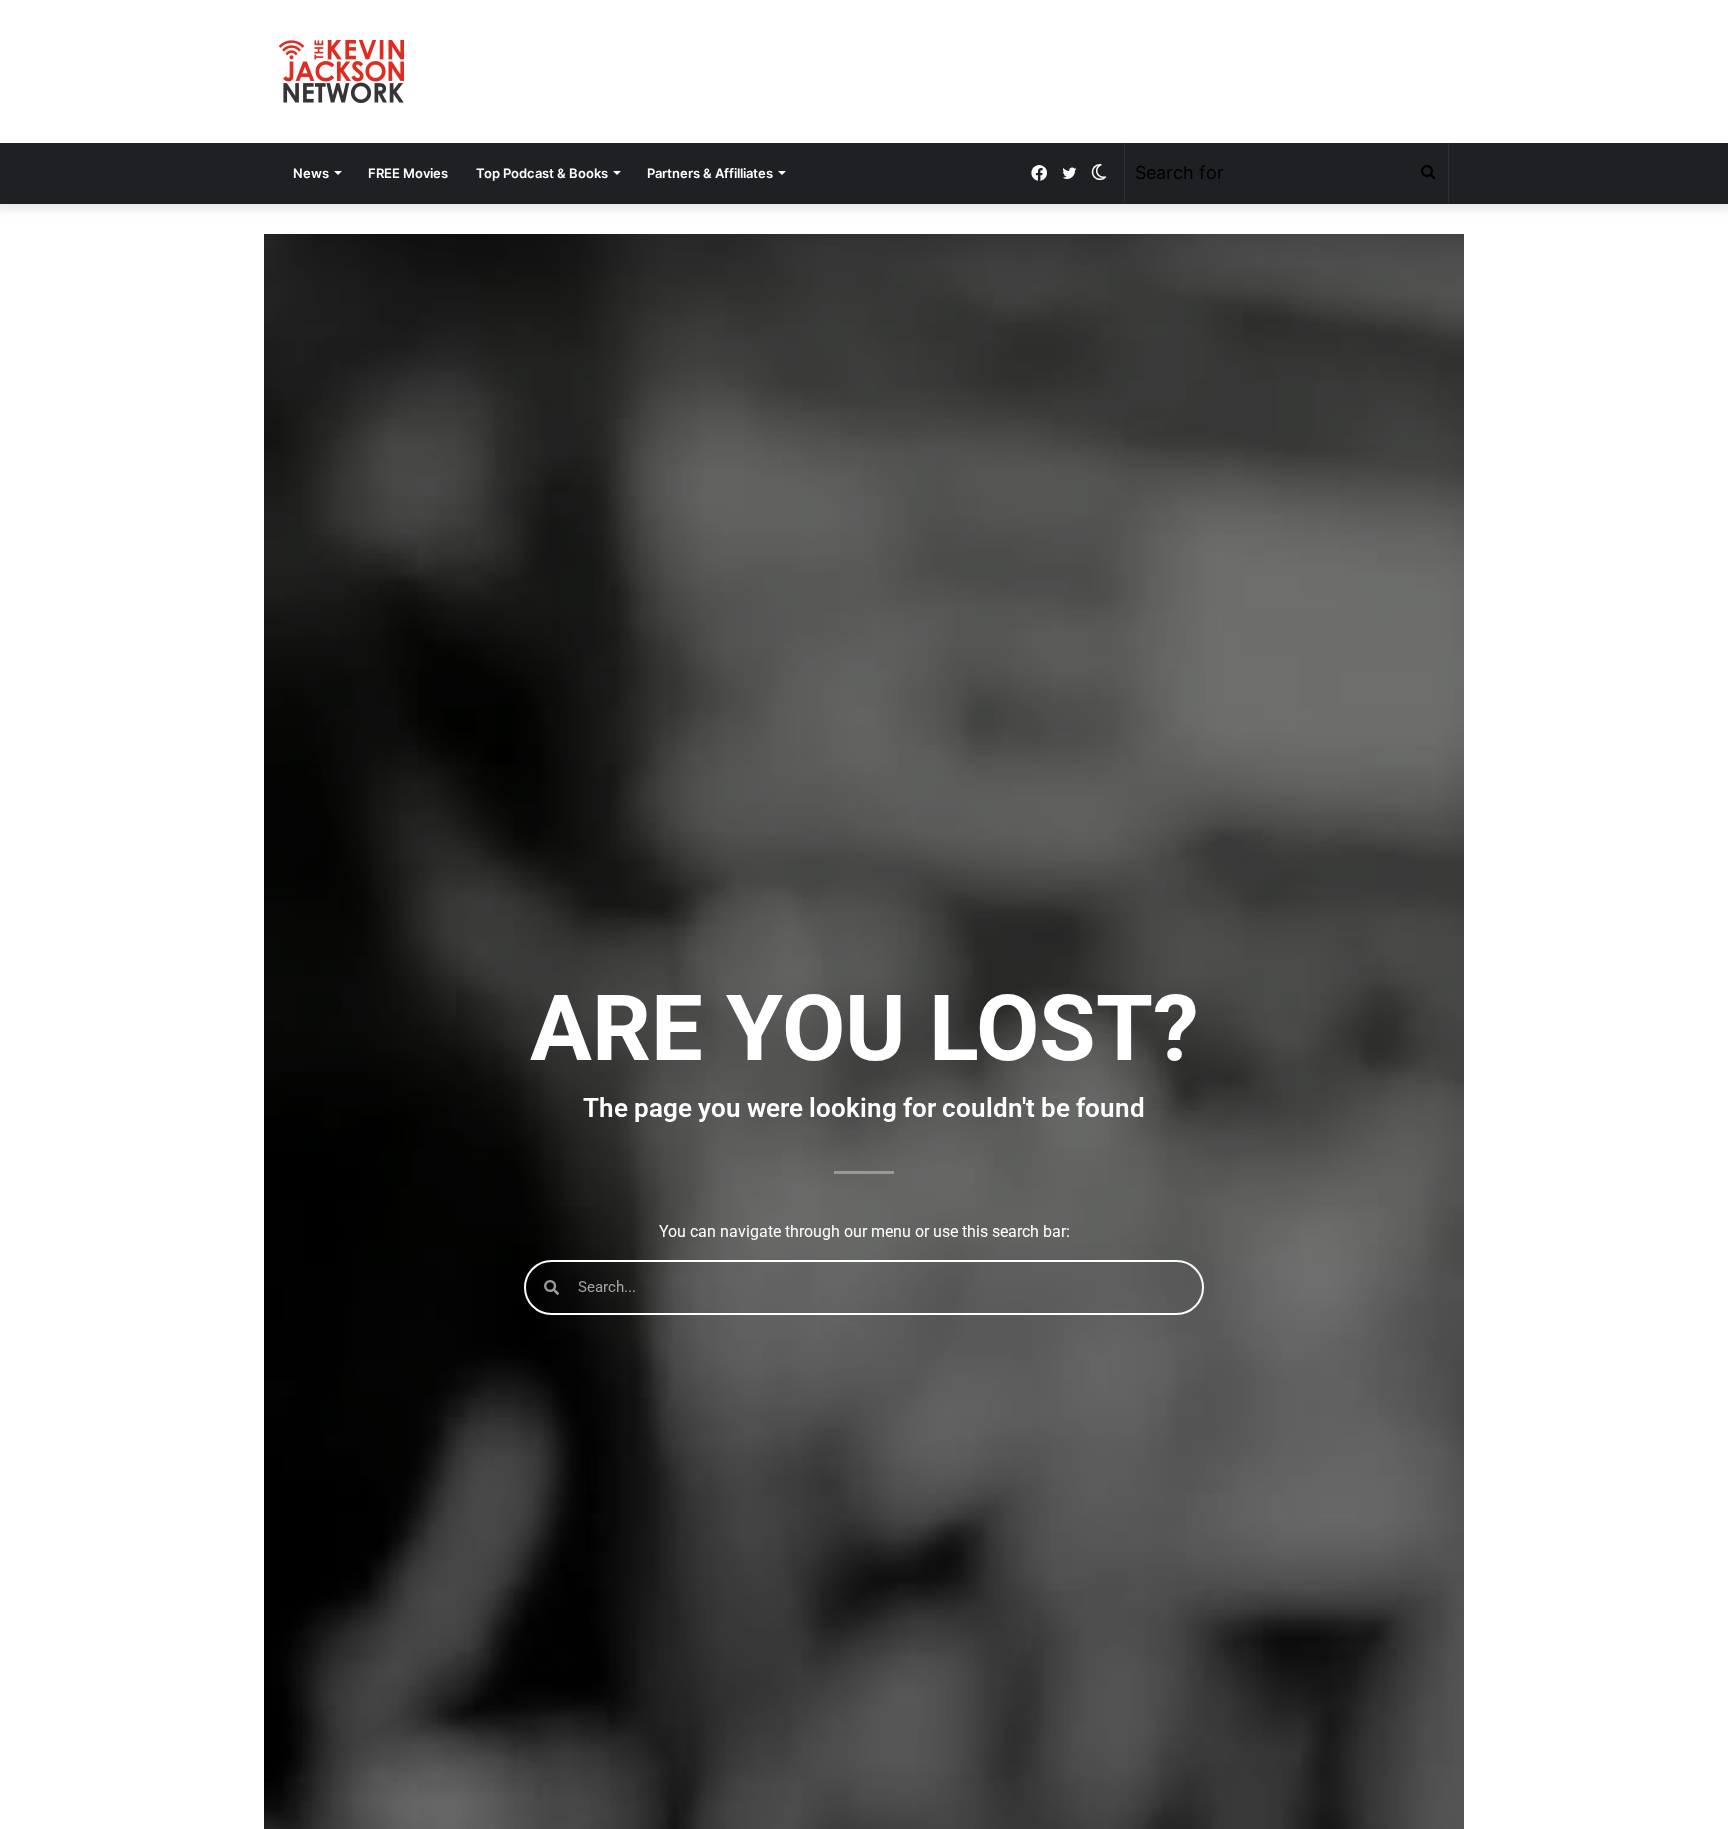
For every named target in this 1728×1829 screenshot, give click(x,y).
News (311, 173)
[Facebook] (1039, 173)
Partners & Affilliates (710, 173)
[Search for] (1428, 173)
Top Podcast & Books (542, 173)
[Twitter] (1069, 173)
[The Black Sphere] (341, 71)
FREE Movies (408, 173)
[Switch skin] (1099, 173)
